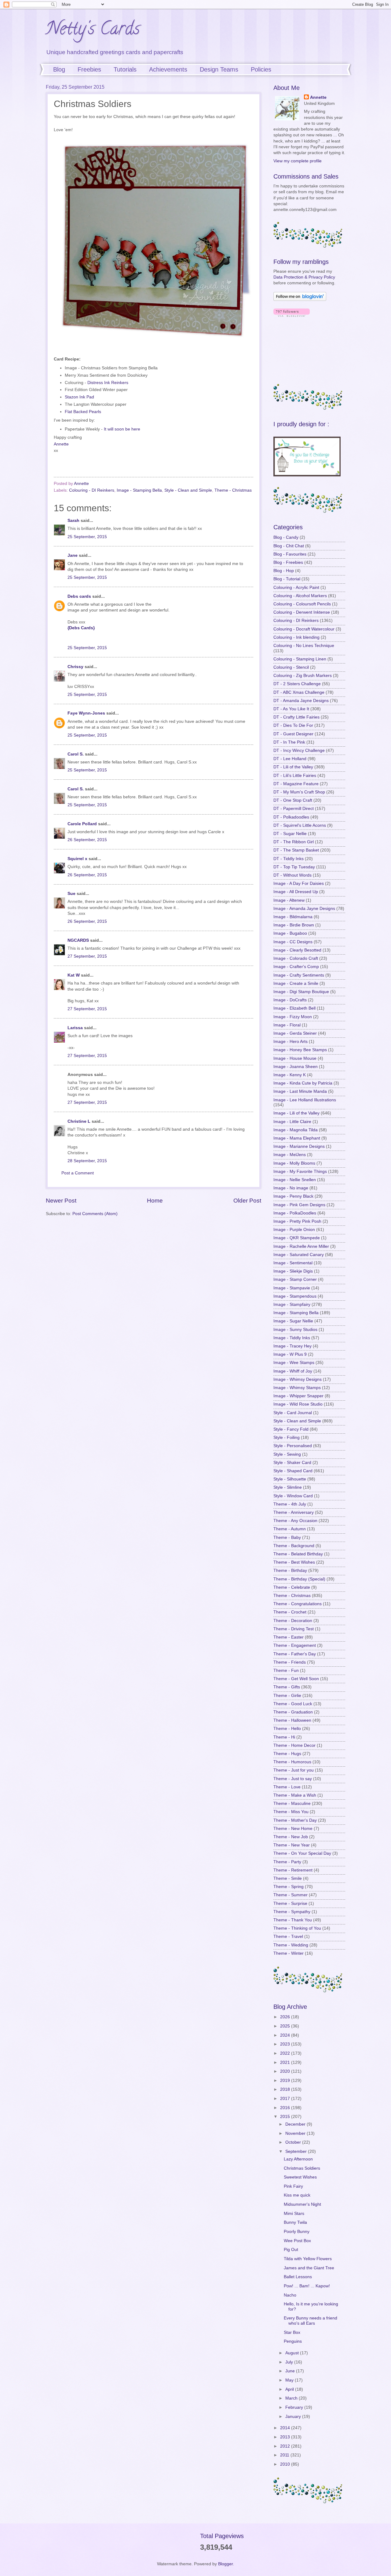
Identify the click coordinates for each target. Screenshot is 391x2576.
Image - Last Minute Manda (300, 1091)
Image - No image (291, 1188)
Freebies (89, 69)
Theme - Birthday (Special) (299, 1579)
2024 (286, 2035)
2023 (286, 2044)
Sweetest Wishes (300, 2177)
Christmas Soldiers (302, 2168)
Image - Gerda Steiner (295, 1033)
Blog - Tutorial (287, 579)
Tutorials (125, 69)
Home (155, 1201)
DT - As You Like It (291, 709)
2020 (286, 2071)
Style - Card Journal (293, 1413)
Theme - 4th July (290, 1504)
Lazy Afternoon (298, 2159)
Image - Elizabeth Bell (294, 1008)
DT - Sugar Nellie (290, 834)
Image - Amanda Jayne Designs (304, 909)
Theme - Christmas (233, 490)
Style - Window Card (293, 1496)
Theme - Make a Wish (295, 1795)
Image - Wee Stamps (294, 1363)
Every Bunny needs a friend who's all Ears (311, 2321)
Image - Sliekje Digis (293, 1271)
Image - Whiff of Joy (293, 1371)
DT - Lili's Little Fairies (295, 776)
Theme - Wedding (291, 1945)
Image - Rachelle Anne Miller (301, 1246)
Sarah (73, 521)
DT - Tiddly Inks (289, 859)
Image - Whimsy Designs (298, 1379)
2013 (286, 2437)
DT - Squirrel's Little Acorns (300, 825)
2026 (286, 2017)
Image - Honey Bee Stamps (300, 1050)
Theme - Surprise (290, 1903)
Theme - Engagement (295, 1645)
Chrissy (75, 667)
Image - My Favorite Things (300, 1172)
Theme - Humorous (292, 1762)
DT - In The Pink (289, 742)
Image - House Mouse (295, 1058)
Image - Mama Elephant (297, 1138)
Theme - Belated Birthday (298, 1554)
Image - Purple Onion (294, 1230)
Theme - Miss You (291, 1812)
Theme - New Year (292, 1845)
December (296, 2124)
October (294, 2142)
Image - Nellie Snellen (295, 1180)
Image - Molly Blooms (294, 1163)
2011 (285, 2455)
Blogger (225, 2564)
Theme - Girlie (287, 1696)
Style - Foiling (287, 1438)
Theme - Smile (288, 1878)
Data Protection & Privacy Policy (304, 277)
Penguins (293, 2341)
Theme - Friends (290, 1662)
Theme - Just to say (293, 1779)
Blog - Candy (286, 537)
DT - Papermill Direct (294, 809)
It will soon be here (122, 429)
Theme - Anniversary (294, 1512)
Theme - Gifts (287, 1687)
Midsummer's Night (302, 2204)
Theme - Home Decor (294, 1745)
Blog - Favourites (290, 554)
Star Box (292, 2332)
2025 (286, 2026)
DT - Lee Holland (290, 759)
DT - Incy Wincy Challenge (299, 750)
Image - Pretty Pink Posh (297, 1221)
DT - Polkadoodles (291, 817)
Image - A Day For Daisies (299, 883)
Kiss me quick (297, 2195)
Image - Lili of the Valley (296, 1113)
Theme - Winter (289, 1953)
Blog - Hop (284, 571)
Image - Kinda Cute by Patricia (303, 1083)
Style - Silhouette (290, 1479)
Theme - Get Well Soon (296, 1679)
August (293, 2353)
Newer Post (61, 1201)
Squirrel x (77, 859)
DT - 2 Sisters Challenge (297, 684)
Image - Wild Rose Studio (298, 1404)
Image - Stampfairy (292, 1305)
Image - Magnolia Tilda (296, 1130)
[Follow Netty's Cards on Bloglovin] (300, 299)
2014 (286, 2428)
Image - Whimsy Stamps (297, 1388)
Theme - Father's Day (295, 1654)
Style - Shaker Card (292, 1463)
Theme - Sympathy (292, 1912)
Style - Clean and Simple (188, 490)
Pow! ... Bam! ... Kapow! (307, 2286)
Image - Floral (287, 1025)
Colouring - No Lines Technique (304, 646)
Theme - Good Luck (293, 1704)
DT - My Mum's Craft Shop (299, 792)
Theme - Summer (291, 1895)
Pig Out (291, 2250)
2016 (286, 2108)
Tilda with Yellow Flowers (308, 2259)
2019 (286, 2081)
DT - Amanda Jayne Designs (301, 701)
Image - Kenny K (290, 1075)
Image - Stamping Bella (139, 490)
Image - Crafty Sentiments (299, 975)
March (292, 2398)
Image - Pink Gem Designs (299, 1205)
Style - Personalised (293, 1446)
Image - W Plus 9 (290, 1354)
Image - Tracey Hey (292, 1346)
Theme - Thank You (293, 1920)
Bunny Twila (295, 2222)
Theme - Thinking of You (297, 1928)
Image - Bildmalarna (293, 917)
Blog (59, 69)
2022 (286, 2053)
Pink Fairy (293, 2186)
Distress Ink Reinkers (108, 383)
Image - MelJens (290, 1155)
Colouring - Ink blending (296, 637)
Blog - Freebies (288, 562)
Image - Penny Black (293, 1196)
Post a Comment (78, 1173)
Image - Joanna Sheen (296, 1067)
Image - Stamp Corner (295, 1279)
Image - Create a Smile (296, 983)
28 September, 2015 (87, 1161)
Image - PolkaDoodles (295, 1213)
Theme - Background (294, 1546)
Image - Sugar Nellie (293, 1321)
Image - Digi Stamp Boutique (301, 992)
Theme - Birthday (290, 1571)
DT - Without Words (292, 875)
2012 (286, 2446)
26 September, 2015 (87, 840)
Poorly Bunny (297, 2232)
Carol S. (76, 754)
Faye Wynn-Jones (86, 713)
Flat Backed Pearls (83, 412)
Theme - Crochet (290, 1612)
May (290, 2380)
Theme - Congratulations (298, 1604)
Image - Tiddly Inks (292, 1338)
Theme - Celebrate (292, 1587)
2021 (286, 2062)
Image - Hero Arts (291, 1042)
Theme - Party (287, 1862)
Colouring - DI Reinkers (92, 490)
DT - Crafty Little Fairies (296, 717)
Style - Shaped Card (293, 1471)
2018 (286, 2089)
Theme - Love (287, 1787)
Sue (72, 894)
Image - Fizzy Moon (293, 1017)
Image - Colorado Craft (296, 958)
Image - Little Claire (292, 1122)
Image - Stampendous (295, 1296)
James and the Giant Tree (309, 2268)
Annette (61, 444)
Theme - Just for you (294, 1770)
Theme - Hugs (287, 1754)
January (294, 2417)
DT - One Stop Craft (293, 800)
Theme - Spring (289, 1887)
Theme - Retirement (293, 1870)
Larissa (75, 1028)
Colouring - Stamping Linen (300, 659)
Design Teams (219, 69)
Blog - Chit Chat (289, 546)
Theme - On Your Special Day (302, 1853)
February (295, 2407)
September (297, 2151)
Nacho (290, 2295)
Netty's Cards (93, 30)
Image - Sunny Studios (295, 1330)
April (290, 2389)
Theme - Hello (287, 1729)
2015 (286, 2117)
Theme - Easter (289, 1637)
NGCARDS (78, 940)
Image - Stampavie (292, 1288)
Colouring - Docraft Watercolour (304, 629)
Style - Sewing (287, 1454)
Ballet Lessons (298, 2277)
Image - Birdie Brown (294, 925)
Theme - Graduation (293, 1712)
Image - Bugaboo (290, 933)
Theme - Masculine (292, 1804)
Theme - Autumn (290, 1529)
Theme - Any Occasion (295, 1521)
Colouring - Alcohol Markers (300, 596)
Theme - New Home (293, 1829)
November (296, 2133)
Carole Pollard (82, 824)
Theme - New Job (291, 1837)
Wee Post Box (297, 2241)
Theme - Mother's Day (295, 1820)
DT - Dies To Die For (293, 725)
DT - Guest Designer (293, 734)
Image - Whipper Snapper (298, 1396)
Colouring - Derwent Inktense (302, 612)
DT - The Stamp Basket (296, 850)
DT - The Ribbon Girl (294, 842)
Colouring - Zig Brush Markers (303, 676)
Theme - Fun (286, 1671)
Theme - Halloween (292, 1720)
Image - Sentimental (293, 1263)
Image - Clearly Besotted (297, 950)
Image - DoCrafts (290, 1000)
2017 (286, 2099)
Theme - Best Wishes (294, 1562)
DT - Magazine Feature (296, 784)
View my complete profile (298, 161)
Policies (261, 69)
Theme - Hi (284, 1737)
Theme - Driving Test (294, 1629)
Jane (73, 555)
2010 (286, 2464)
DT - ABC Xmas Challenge (299, 692)
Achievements (168, 69)
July (290, 2362)
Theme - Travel (288, 1937)
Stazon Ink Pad (79, 397)
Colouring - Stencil (291, 667)
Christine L (79, 1121)
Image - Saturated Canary (299, 1255)
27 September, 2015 (87, 956)
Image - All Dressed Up (296, 892)
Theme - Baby (287, 1537)
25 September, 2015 (87, 537)
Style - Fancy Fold (291, 1429)
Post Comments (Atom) (95, 1214)
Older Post (247, 1201)
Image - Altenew (289, 900)
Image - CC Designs (293, 942)
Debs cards (79, 596)
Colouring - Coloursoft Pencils (302, 604)
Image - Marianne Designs (299, 1146)
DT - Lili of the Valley (293, 767)
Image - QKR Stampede (297, 1238)
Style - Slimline (288, 1487)
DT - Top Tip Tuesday (294, 867)
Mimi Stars (294, 2214)
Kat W (74, 975)
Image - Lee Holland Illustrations (305, 1100)
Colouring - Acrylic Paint (296, 588)
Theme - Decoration (293, 1621)
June (291, 2371)
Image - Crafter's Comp (296, 967)
